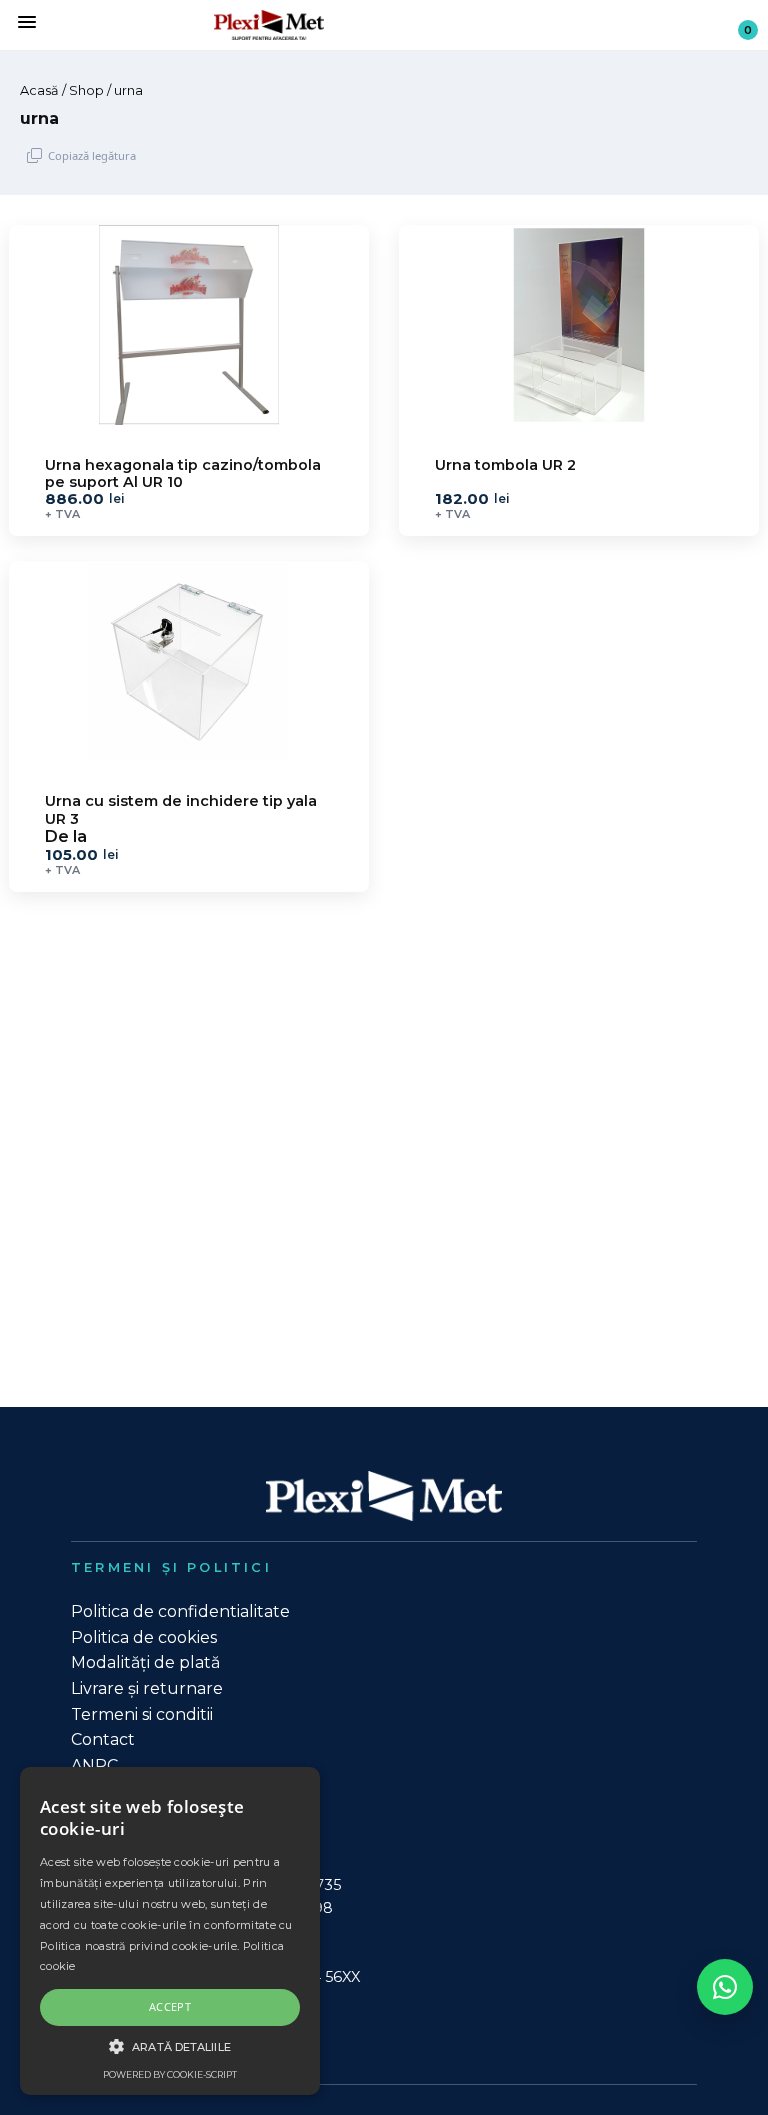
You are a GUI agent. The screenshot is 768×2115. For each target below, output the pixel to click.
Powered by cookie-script (170, 2074)
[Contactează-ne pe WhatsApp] (725, 1987)
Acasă (39, 90)
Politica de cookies (144, 1637)
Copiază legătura (92, 155)
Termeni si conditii (142, 1714)
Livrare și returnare (147, 1688)
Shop (86, 90)
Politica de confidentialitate (180, 1611)
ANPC (94, 1765)
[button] (170, 2046)
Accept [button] (170, 2006)
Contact (103, 1739)
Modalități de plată (145, 1662)
